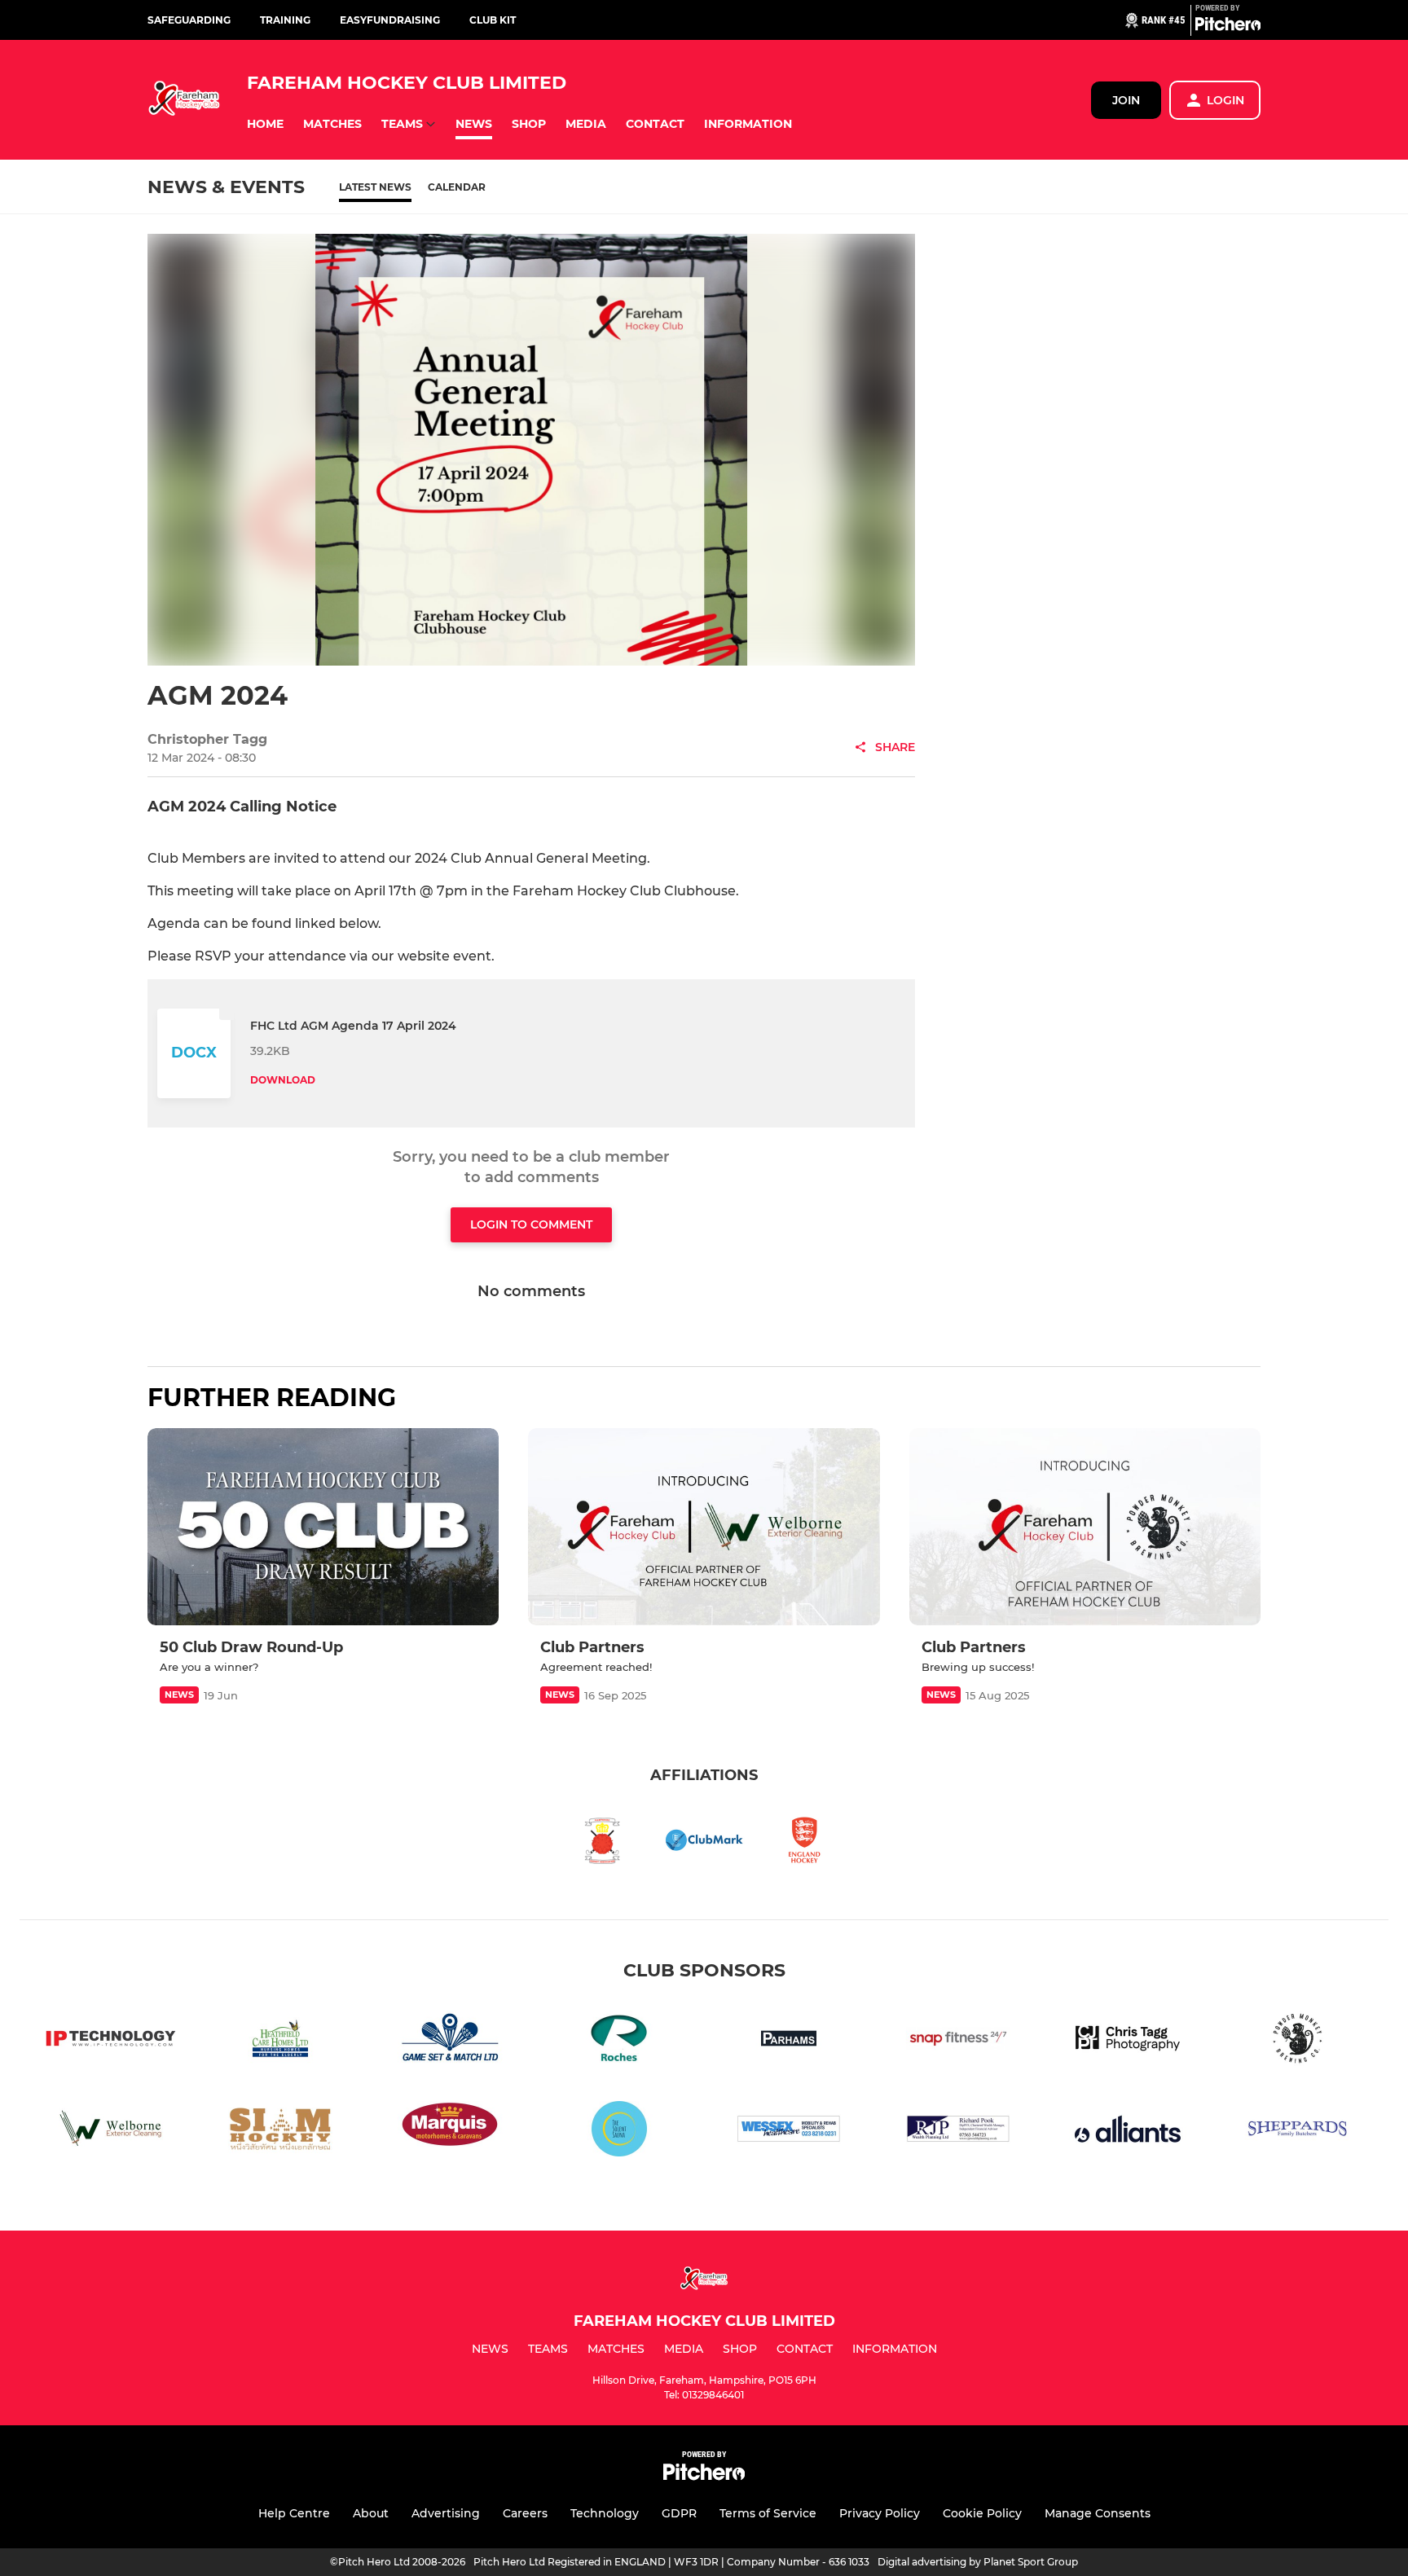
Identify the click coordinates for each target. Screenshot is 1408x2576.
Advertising (446, 2513)
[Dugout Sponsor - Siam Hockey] (280, 2132)
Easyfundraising (390, 20)
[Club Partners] (704, 1527)
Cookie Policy (982, 2513)
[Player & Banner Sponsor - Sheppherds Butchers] (1297, 2132)
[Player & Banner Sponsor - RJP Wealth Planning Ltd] (958, 2132)
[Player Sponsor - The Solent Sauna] (619, 2132)
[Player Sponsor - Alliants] (1128, 2132)
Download (283, 1080)
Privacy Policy (880, 2513)
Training (285, 20)
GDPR (679, 2513)
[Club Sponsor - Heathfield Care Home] (280, 2041)
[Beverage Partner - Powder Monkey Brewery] (1297, 2041)
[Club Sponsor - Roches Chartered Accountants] (619, 2041)
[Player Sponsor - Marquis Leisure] (450, 2132)
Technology (605, 2513)
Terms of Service (768, 2513)
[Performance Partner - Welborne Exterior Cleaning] (111, 2132)
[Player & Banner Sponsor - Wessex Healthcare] (789, 2132)
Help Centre (294, 2513)
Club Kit (493, 20)
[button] (265, 124)
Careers (525, 2513)
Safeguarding (189, 20)
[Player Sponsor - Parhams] (789, 2041)
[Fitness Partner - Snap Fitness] (958, 2041)
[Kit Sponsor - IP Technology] (111, 2041)
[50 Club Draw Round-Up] (323, 1527)
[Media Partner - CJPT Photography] (1128, 2041)
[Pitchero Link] (1228, 27)
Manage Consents (1098, 2513)
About (371, 2513)
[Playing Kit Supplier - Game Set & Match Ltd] (450, 2041)
